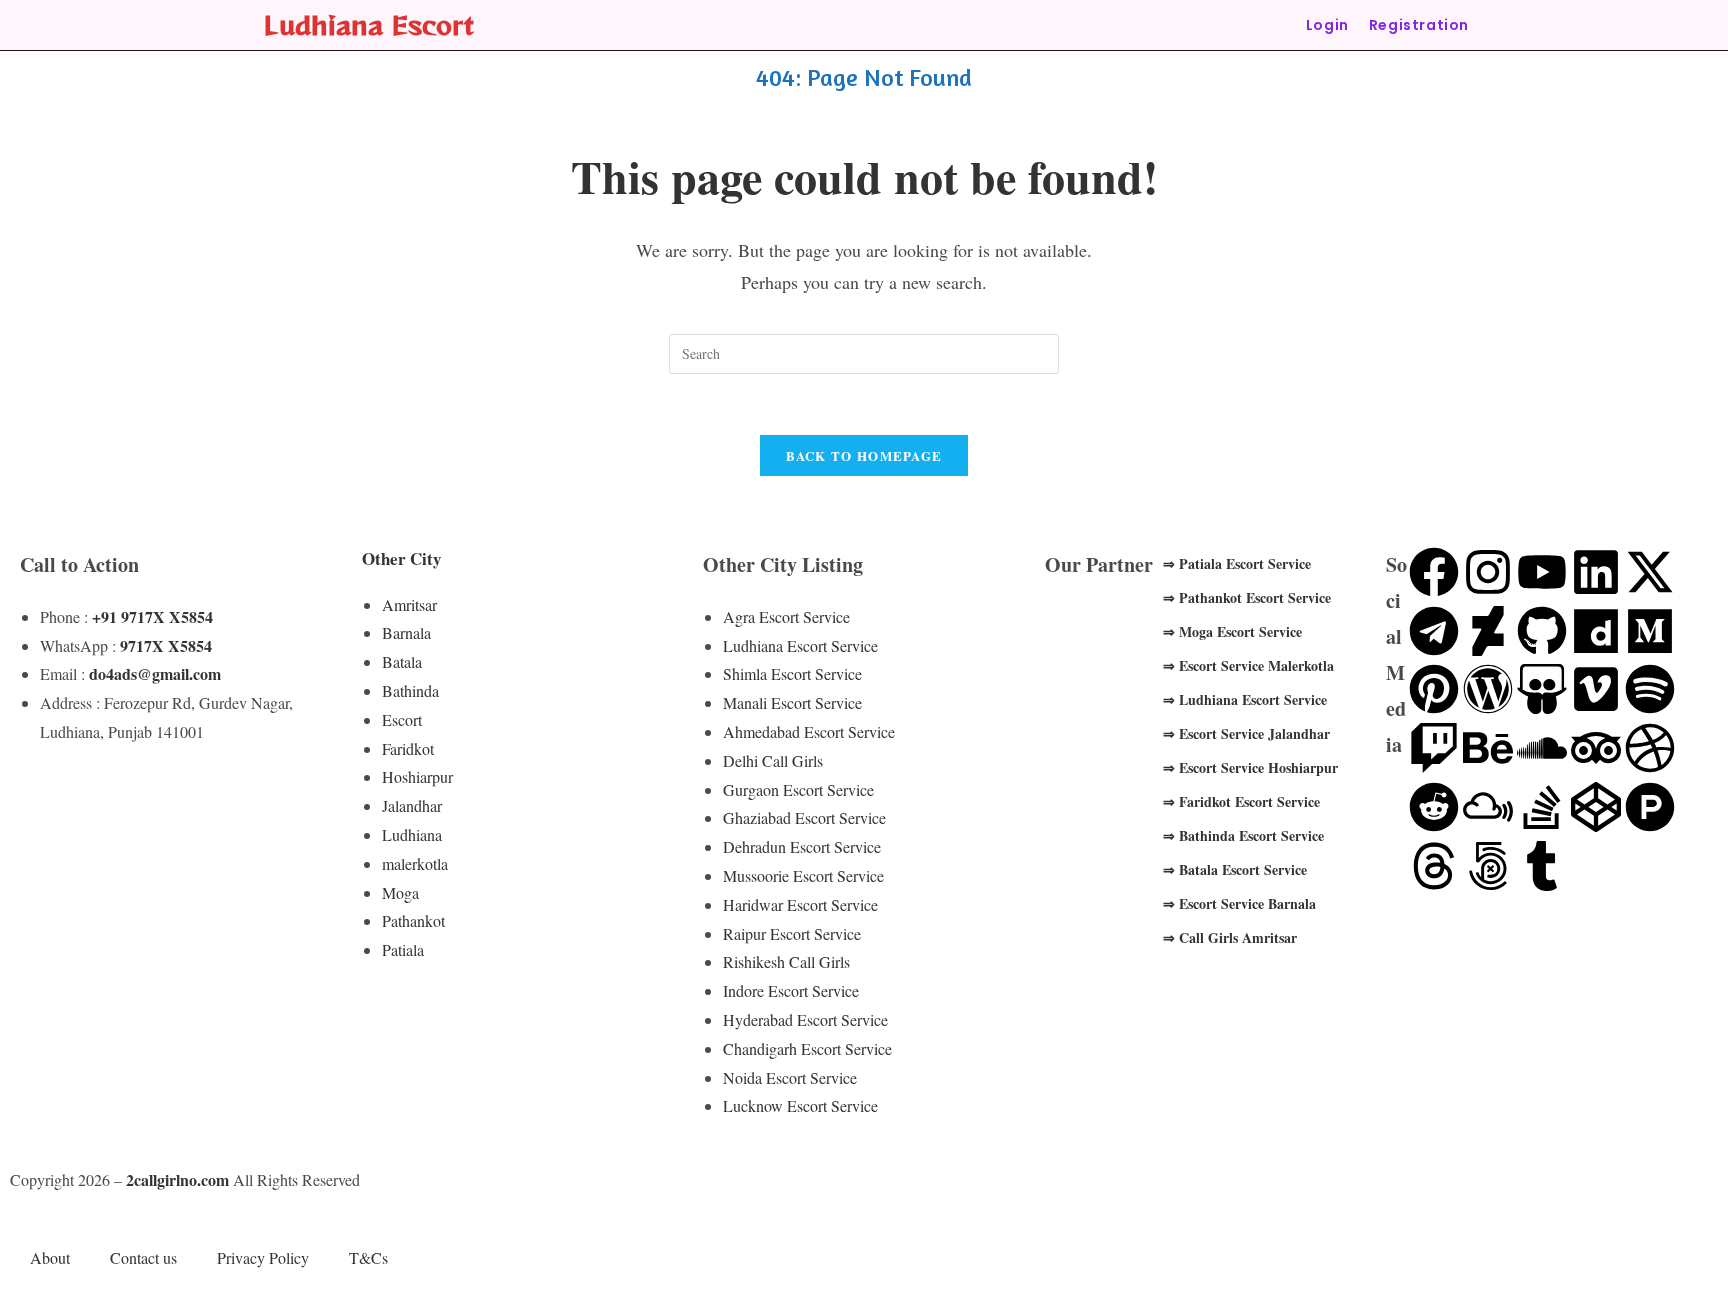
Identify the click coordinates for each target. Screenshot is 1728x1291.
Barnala (406, 632)
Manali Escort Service (792, 702)
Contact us (143, 1257)
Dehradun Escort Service (802, 846)
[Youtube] (1542, 572)
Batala (402, 661)
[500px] (1488, 866)
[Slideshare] (1542, 689)
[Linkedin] (1596, 572)
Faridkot (408, 748)
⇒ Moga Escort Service (1232, 631)
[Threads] (1434, 866)
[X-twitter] (1650, 572)
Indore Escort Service (791, 990)
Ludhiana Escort (369, 24)
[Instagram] (1488, 572)
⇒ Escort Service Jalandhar (1246, 733)
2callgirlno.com (177, 1179)
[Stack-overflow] (1542, 807)
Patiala (403, 949)
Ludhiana (412, 834)
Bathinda (410, 690)
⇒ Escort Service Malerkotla (1248, 665)
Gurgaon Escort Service (798, 789)
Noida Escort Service (790, 1077)
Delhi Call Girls (773, 760)
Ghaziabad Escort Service (804, 817)
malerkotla (415, 863)
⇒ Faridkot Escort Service (1241, 801)
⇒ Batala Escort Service (1235, 869)
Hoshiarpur (417, 776)
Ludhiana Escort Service (800, 645)
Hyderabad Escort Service (805, 1019)
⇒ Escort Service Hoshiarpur (1250, 767)
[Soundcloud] (1542, 748)
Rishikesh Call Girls (786, 961)
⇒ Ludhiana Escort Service (1245, 699)
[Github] (1542, 631)
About (50, 1257)
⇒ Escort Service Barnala (1239, 903)
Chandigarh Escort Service (807, 1048)
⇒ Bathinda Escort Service (1243, 835)
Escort (402, 719)
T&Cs (368, 1257)
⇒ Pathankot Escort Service (1247, 597)
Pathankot (413, 920)
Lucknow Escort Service (800, 1105)
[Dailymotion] (1596, 631)
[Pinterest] (1434, 689)
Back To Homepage (864, 455)
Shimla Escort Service (792, 673)
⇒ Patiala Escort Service (1237, 563)
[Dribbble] (1650, 748)
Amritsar (409, 604)
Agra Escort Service (786, 616)
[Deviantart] (1488, 631)
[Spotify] (1650, 689)
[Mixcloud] (1488, 807)
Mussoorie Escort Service (803, 875)
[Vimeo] (1596, 689)
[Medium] (1650, 631)
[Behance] (1488, 748)
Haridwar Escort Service (800, 904)
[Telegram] (1434, 631)
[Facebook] (1434, 572)
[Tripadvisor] (1596, 748)
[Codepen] (1596, 807)
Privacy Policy (263, 1257)
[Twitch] (1434, 748)
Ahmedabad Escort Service (809, 731)
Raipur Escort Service (792, 933)
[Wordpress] (1488, 689)
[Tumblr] (1542, 866)
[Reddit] (1434, 807)
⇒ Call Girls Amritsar (1230, 937)
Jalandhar (412, 805)
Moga (400, 892)
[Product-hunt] (1650, 807)
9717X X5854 (166, 645)
